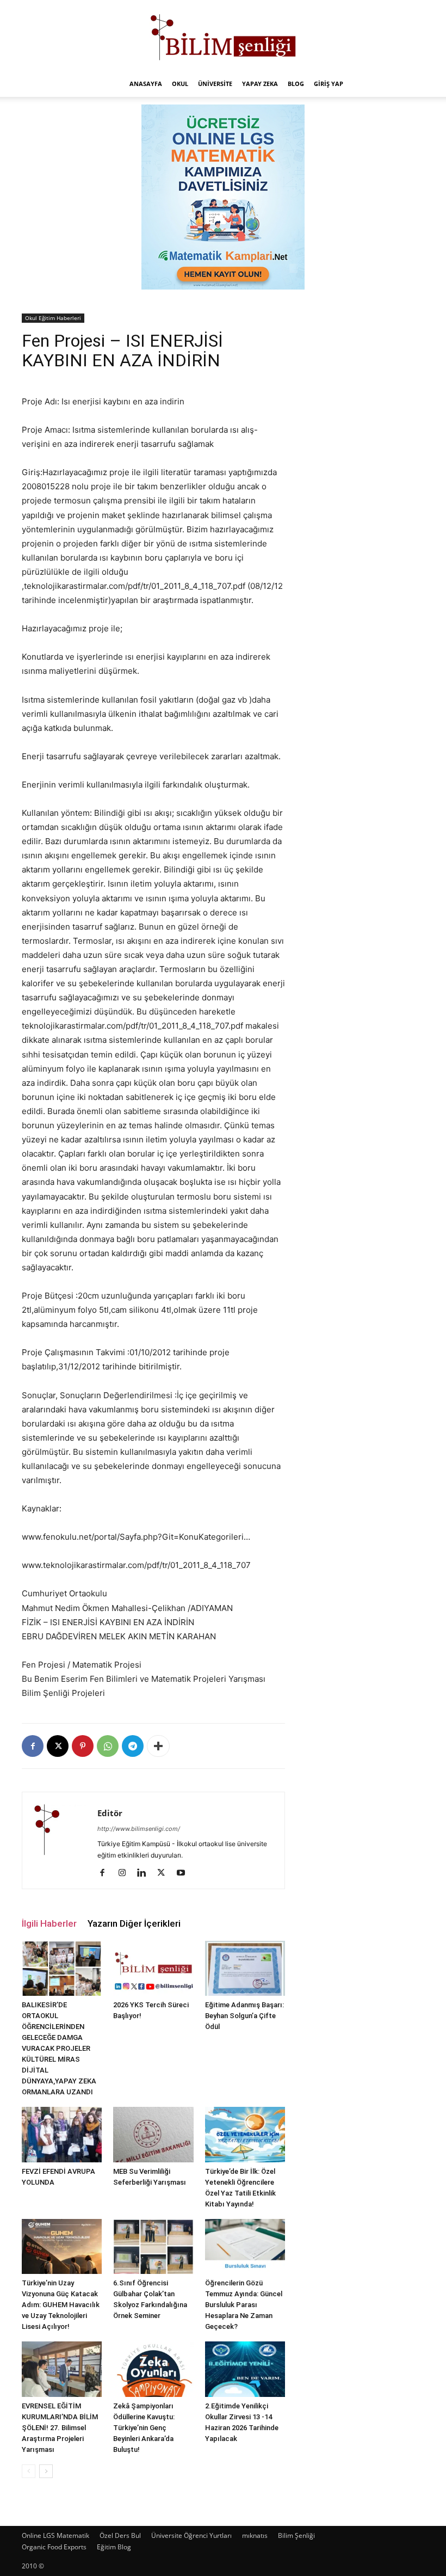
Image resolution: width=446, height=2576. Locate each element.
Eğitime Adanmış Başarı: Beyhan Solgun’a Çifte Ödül (244, 2016)
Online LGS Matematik (55, 2535)
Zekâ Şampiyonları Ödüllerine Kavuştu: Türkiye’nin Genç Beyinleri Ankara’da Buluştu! (144, 2428)
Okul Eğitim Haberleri (53, 318)
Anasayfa (146, 84)
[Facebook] (33, 1746)
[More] (158, 1746)
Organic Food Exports (54, 2547)
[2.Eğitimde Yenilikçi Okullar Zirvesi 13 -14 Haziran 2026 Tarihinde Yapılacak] (245, 2369)
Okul (180, 84)
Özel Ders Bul (120, 2535)
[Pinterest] (83, 1746)
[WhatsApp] (108, 1746)
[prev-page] (29, 2471)
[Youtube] (185, 1873)
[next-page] (46, 2471)
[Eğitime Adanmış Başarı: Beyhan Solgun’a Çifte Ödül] (245, 1968)
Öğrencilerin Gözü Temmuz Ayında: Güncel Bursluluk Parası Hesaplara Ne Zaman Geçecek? (244, 2305)
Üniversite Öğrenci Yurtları (191, 2535)
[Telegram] (133, 1746)
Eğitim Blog (114, 2547)
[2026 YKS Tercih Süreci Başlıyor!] (153, 1968)
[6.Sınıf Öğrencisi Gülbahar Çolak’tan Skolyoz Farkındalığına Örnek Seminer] (153, 2246)
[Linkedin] (145, 1873)
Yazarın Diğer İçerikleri (134, 1923)
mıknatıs (255, 2535)
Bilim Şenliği (296, 2535)
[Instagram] (126, 1873)
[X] (58, 1746)
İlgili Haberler (49, 1923)
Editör (110, 1813)
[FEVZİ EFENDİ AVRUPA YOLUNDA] (62, 2134)
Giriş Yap (329, 84)
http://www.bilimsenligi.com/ (139, 1829)
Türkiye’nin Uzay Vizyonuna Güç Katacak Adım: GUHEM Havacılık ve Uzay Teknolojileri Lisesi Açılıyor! (61, 2305)
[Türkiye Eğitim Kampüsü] (223, 36)
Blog (296, 84)
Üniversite (215, 84)
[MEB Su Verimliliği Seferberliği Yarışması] (153, 2134)
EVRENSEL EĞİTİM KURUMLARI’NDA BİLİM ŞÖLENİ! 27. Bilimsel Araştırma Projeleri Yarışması (60, 2428)
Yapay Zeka (260, 84)
